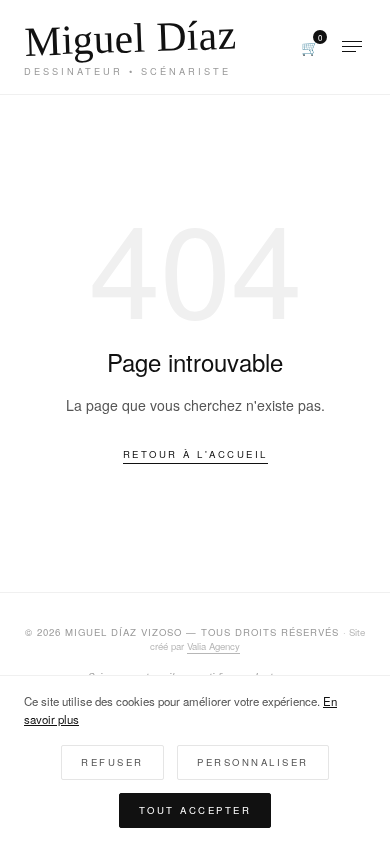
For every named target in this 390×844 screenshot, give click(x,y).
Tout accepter (195, 810)
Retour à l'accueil (195, 454)
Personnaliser (253, 762)
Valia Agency (213, 646)
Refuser (112, 762)
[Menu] (352, 46)
